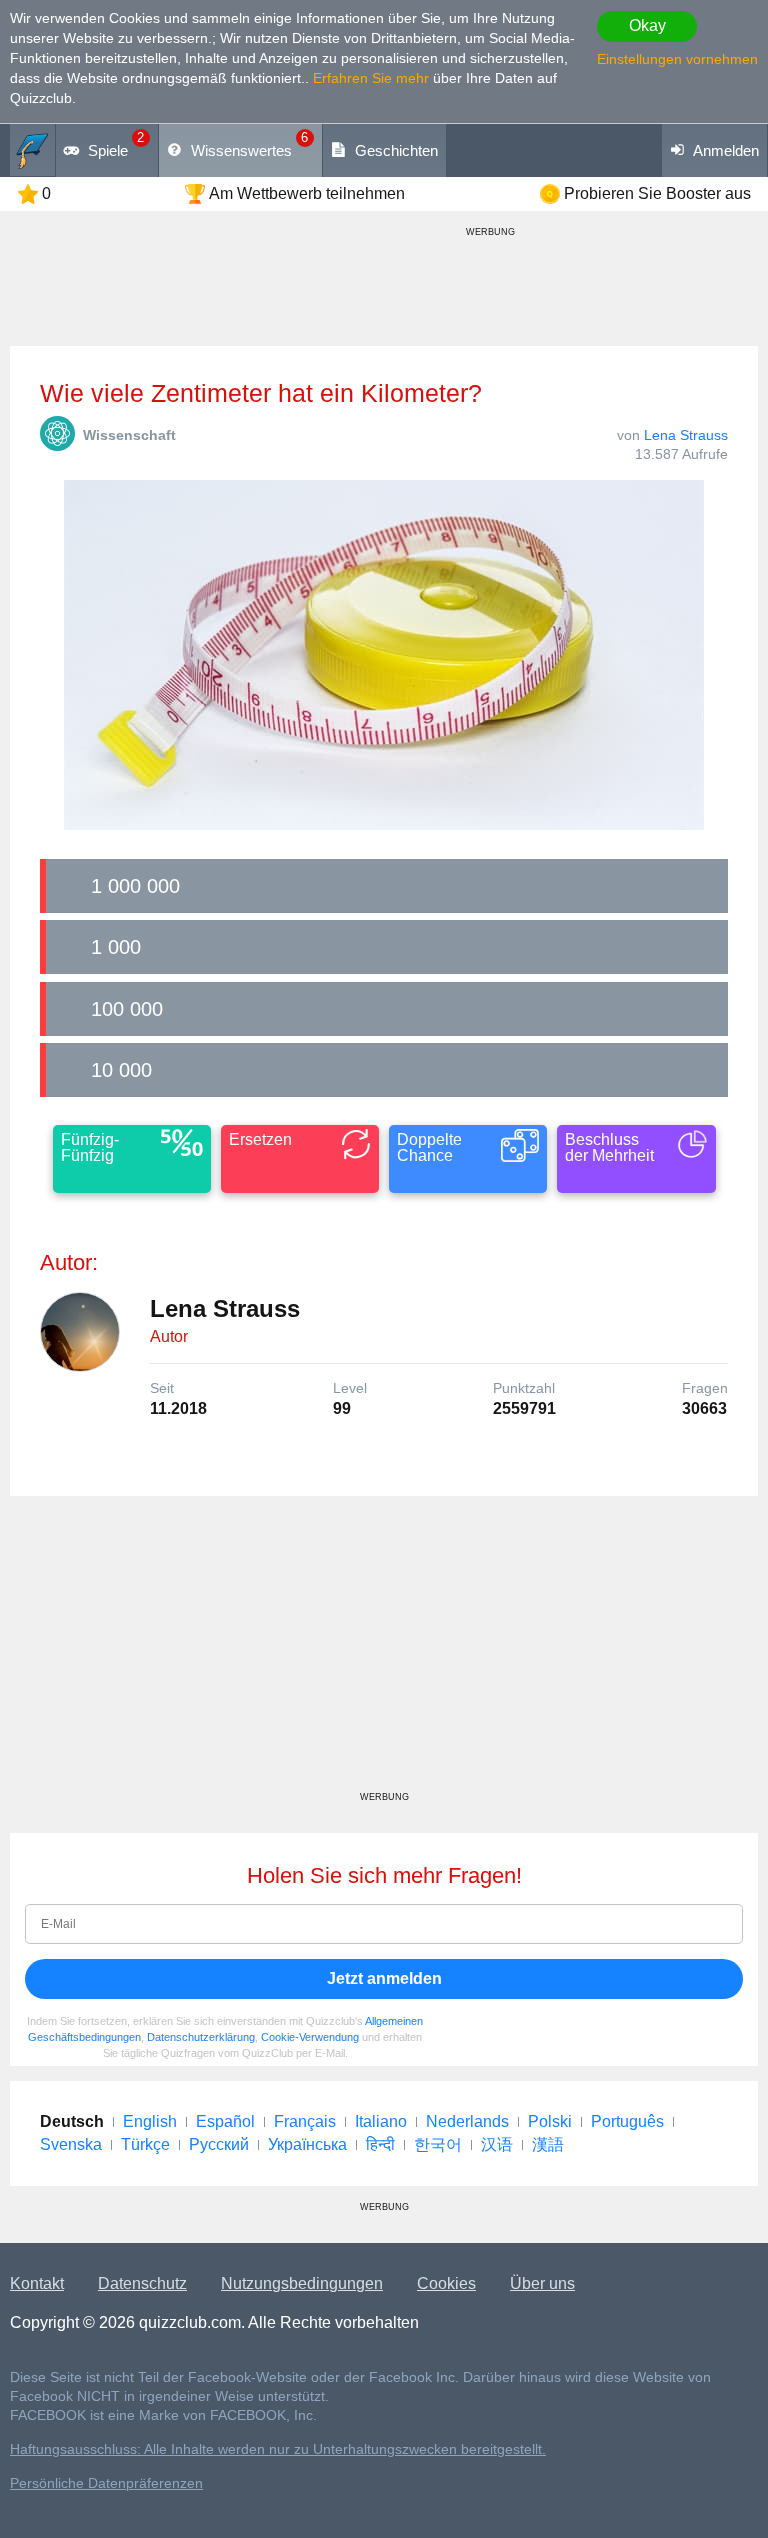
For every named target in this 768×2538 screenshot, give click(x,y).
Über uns (542, 2283)
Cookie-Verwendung (310, 2037)
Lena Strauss (686, 435)
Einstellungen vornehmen (677, 59)
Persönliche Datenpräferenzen (106, 2483)
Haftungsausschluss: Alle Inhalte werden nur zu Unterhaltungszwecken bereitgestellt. (278, 2449)
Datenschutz (142, 2283)
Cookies (446, 2283)
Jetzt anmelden (384, 1978)
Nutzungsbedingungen (302, 2283)
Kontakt (37, 2283)
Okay (647, 25)
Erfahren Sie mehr (371, 78)
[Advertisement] (384, 1651)
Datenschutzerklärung (201, 2037)
